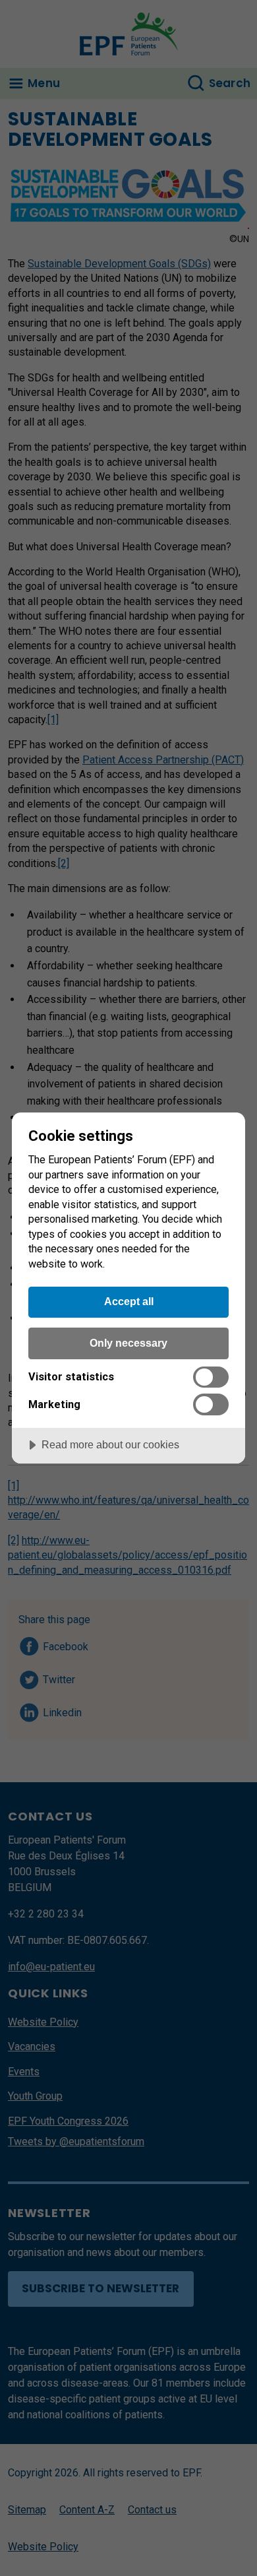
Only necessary (128, 1343)
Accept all (129, 1301)
